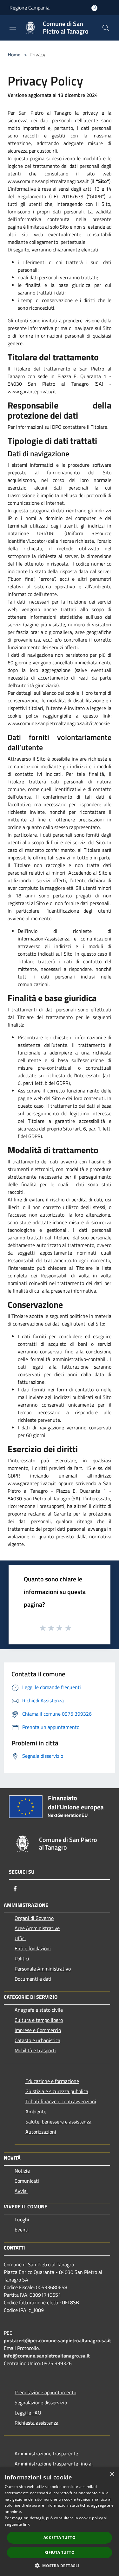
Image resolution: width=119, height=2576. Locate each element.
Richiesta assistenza (36, 2423)
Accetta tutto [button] (60, 2538)
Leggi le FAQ (28, 2413)
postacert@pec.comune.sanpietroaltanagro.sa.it (57, 2340)
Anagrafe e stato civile (39, 2010)
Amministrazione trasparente (46, 2453)
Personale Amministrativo (43, 1969)
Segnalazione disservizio (41, 2402)
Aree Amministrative (37, 1928)
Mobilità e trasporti (35, 2050)
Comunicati (27, 2181)
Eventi (22, 2230)
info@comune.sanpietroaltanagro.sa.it (47, 2356)
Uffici (20, 1938)
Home (14, 54)
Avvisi (21, 2191)
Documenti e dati (33, 1979)
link (26, 2524)
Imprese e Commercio (38, 2030)
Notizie (22, 2171)
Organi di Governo (34, 1918)
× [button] (112, 2474)
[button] (60, 2566)
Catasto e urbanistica (37, 2040)
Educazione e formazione (52, 2081)
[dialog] (60, 2522)
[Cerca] (106, 28)
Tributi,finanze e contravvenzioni (61, 2101)
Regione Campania (30, 8)
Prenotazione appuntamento (45, 2392)
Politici (22, 1959)
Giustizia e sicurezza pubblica (57, 2091)
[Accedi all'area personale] (94, 8)
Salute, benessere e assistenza (58, 2122)
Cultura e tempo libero (39, 2020)
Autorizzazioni (41, 2132)
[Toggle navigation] (13, 27)
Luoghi (22, 2219)
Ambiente (36, 2111)
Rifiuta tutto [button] (60, 2552)
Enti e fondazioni (33, 1948)
